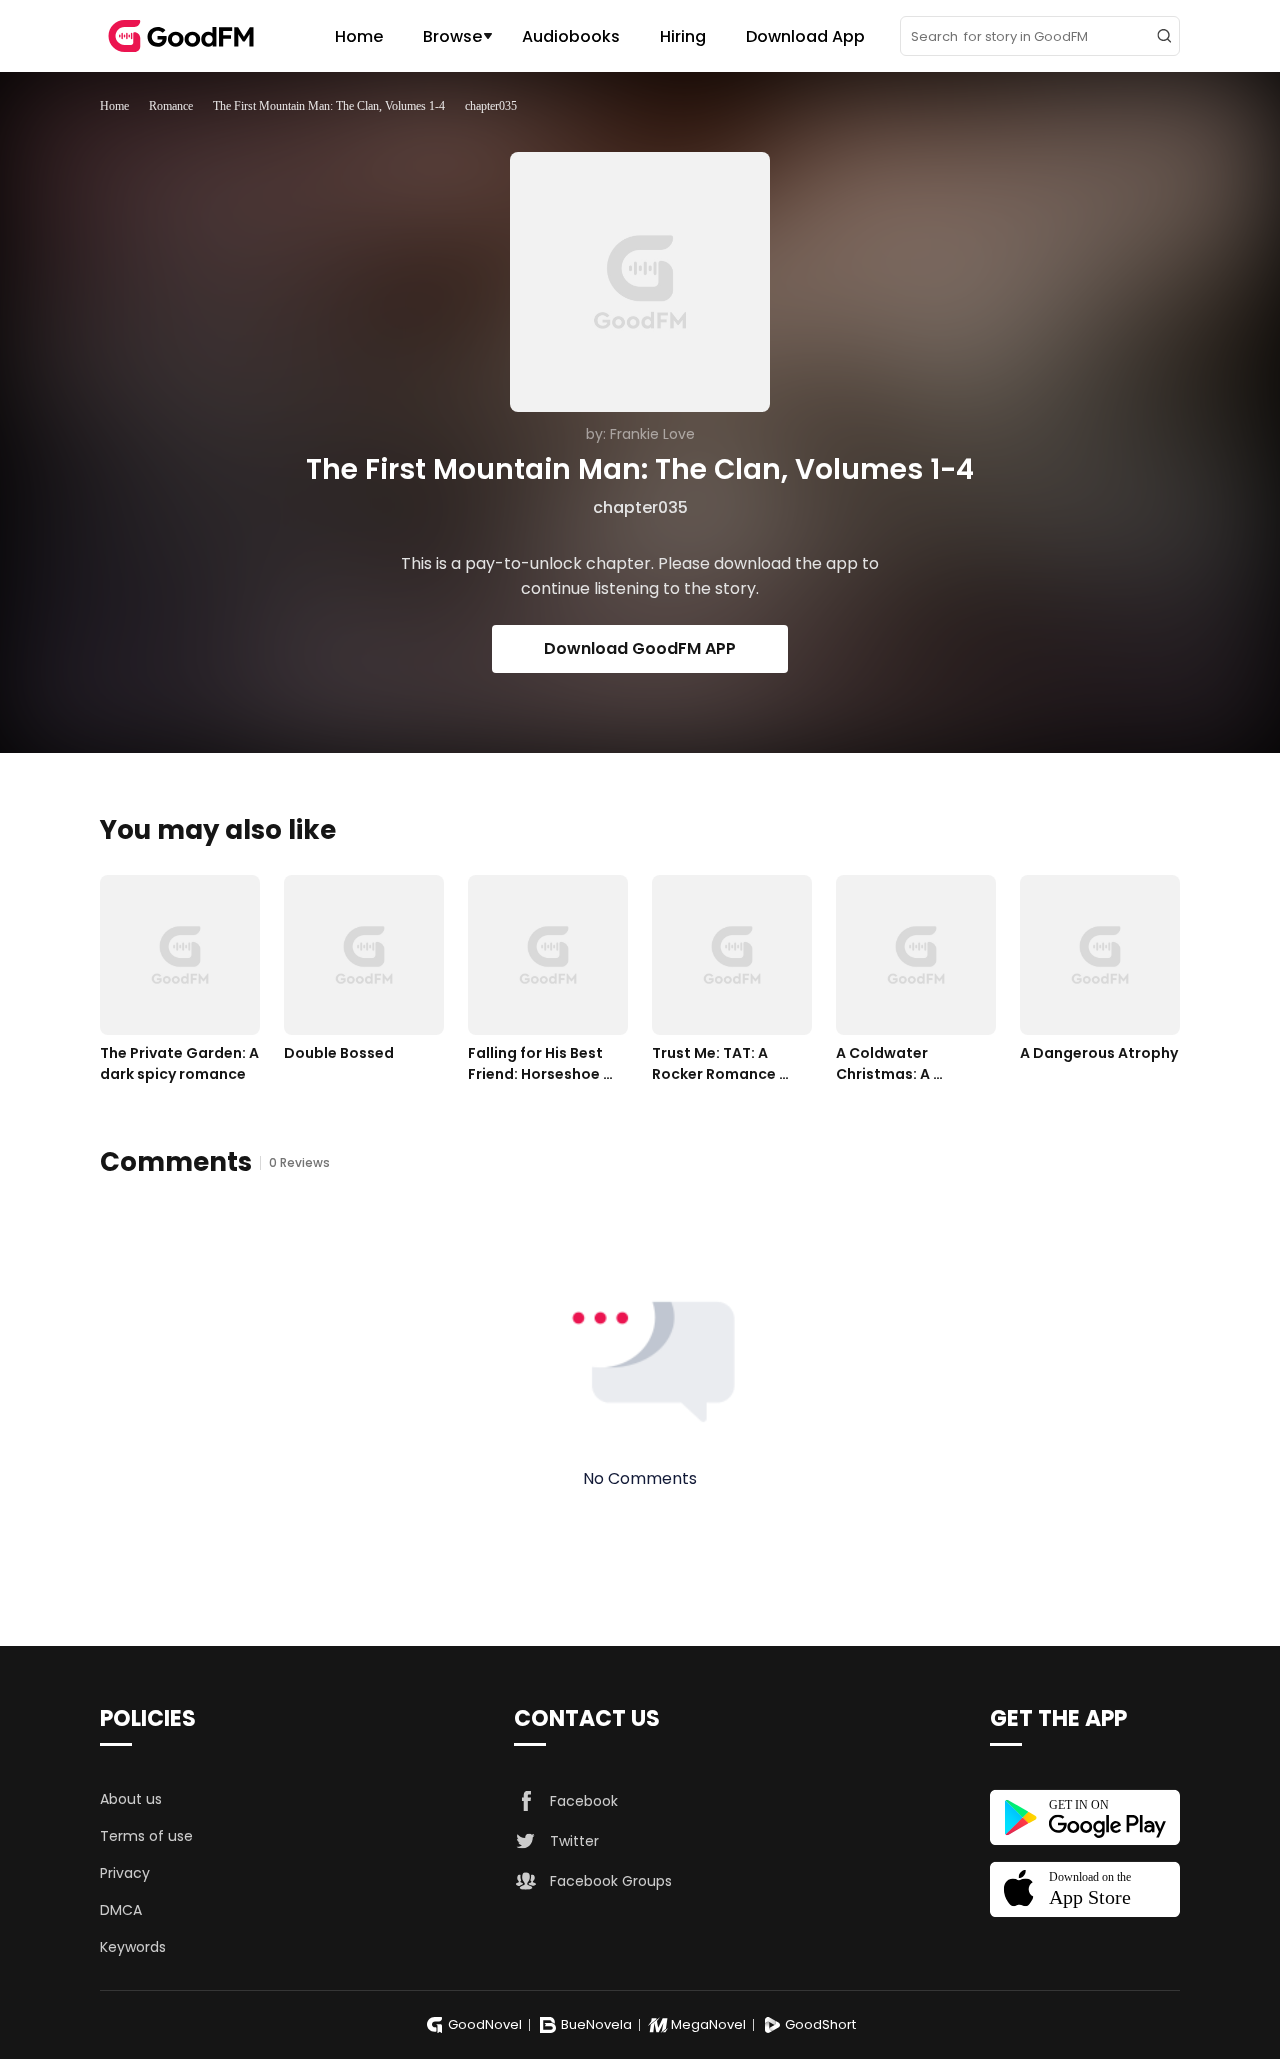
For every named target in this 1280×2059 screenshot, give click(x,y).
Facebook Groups (611, 1881)
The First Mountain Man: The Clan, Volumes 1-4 (329, 106)
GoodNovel (485, 2024)
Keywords (133, 1947)
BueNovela (596, 2024)
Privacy (125, 1873)
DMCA (121, 1910)
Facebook (584, 1801)
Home (359, 36)
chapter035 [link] (491, 106)
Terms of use (146, 1836)
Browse (452, 36)
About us (131, 1799)
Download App (805, 36)
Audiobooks (571, 36)
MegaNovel (708, 2024)
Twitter (574, 1841)
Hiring (683, 36)
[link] (114, 106)
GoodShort (820, 2024)
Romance (171, 106)
